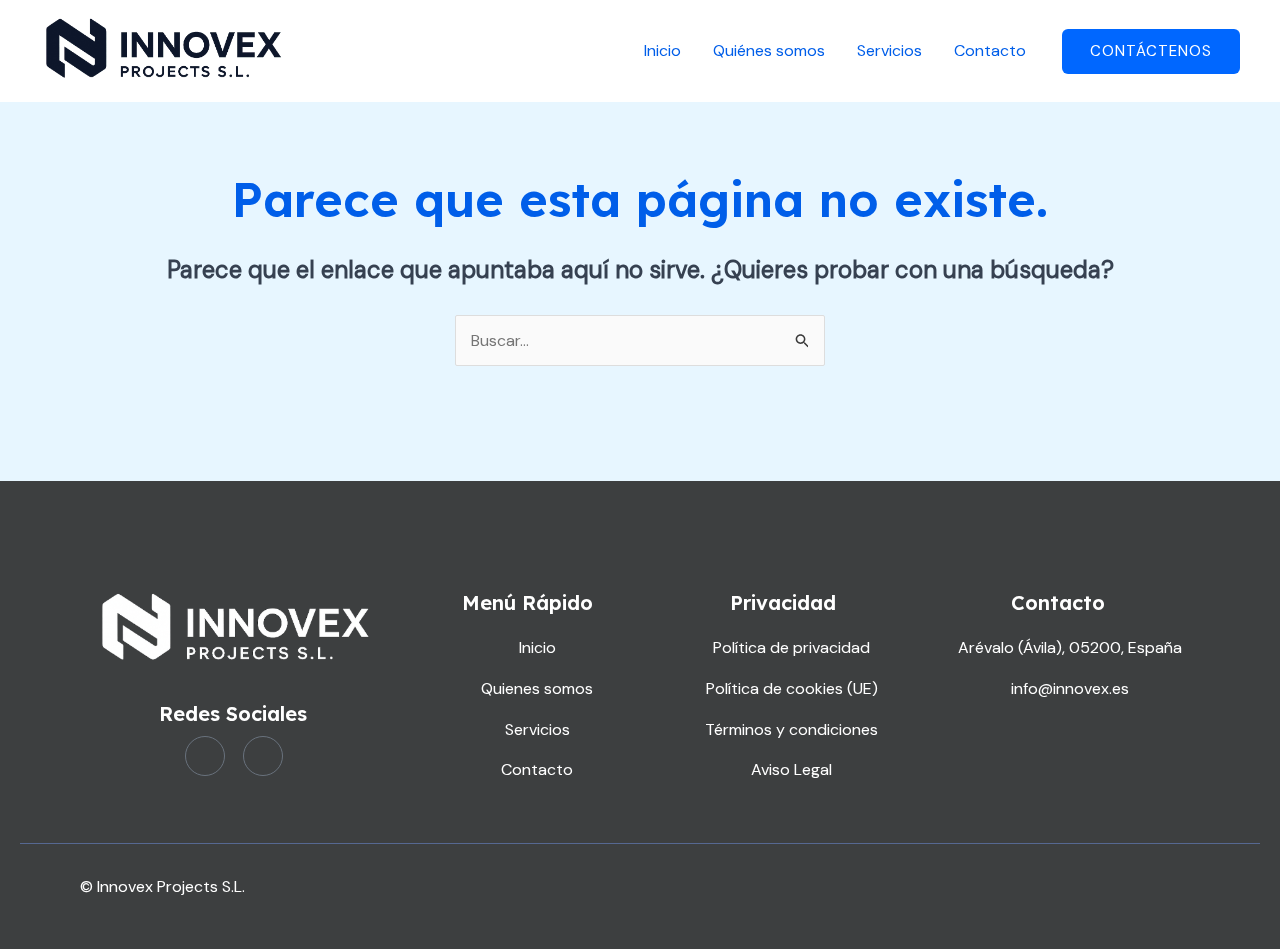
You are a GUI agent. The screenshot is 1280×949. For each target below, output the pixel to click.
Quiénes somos (769, 50)
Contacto (990, 50)
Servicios (889, 50)
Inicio (662, 50)
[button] (1151, 51)
